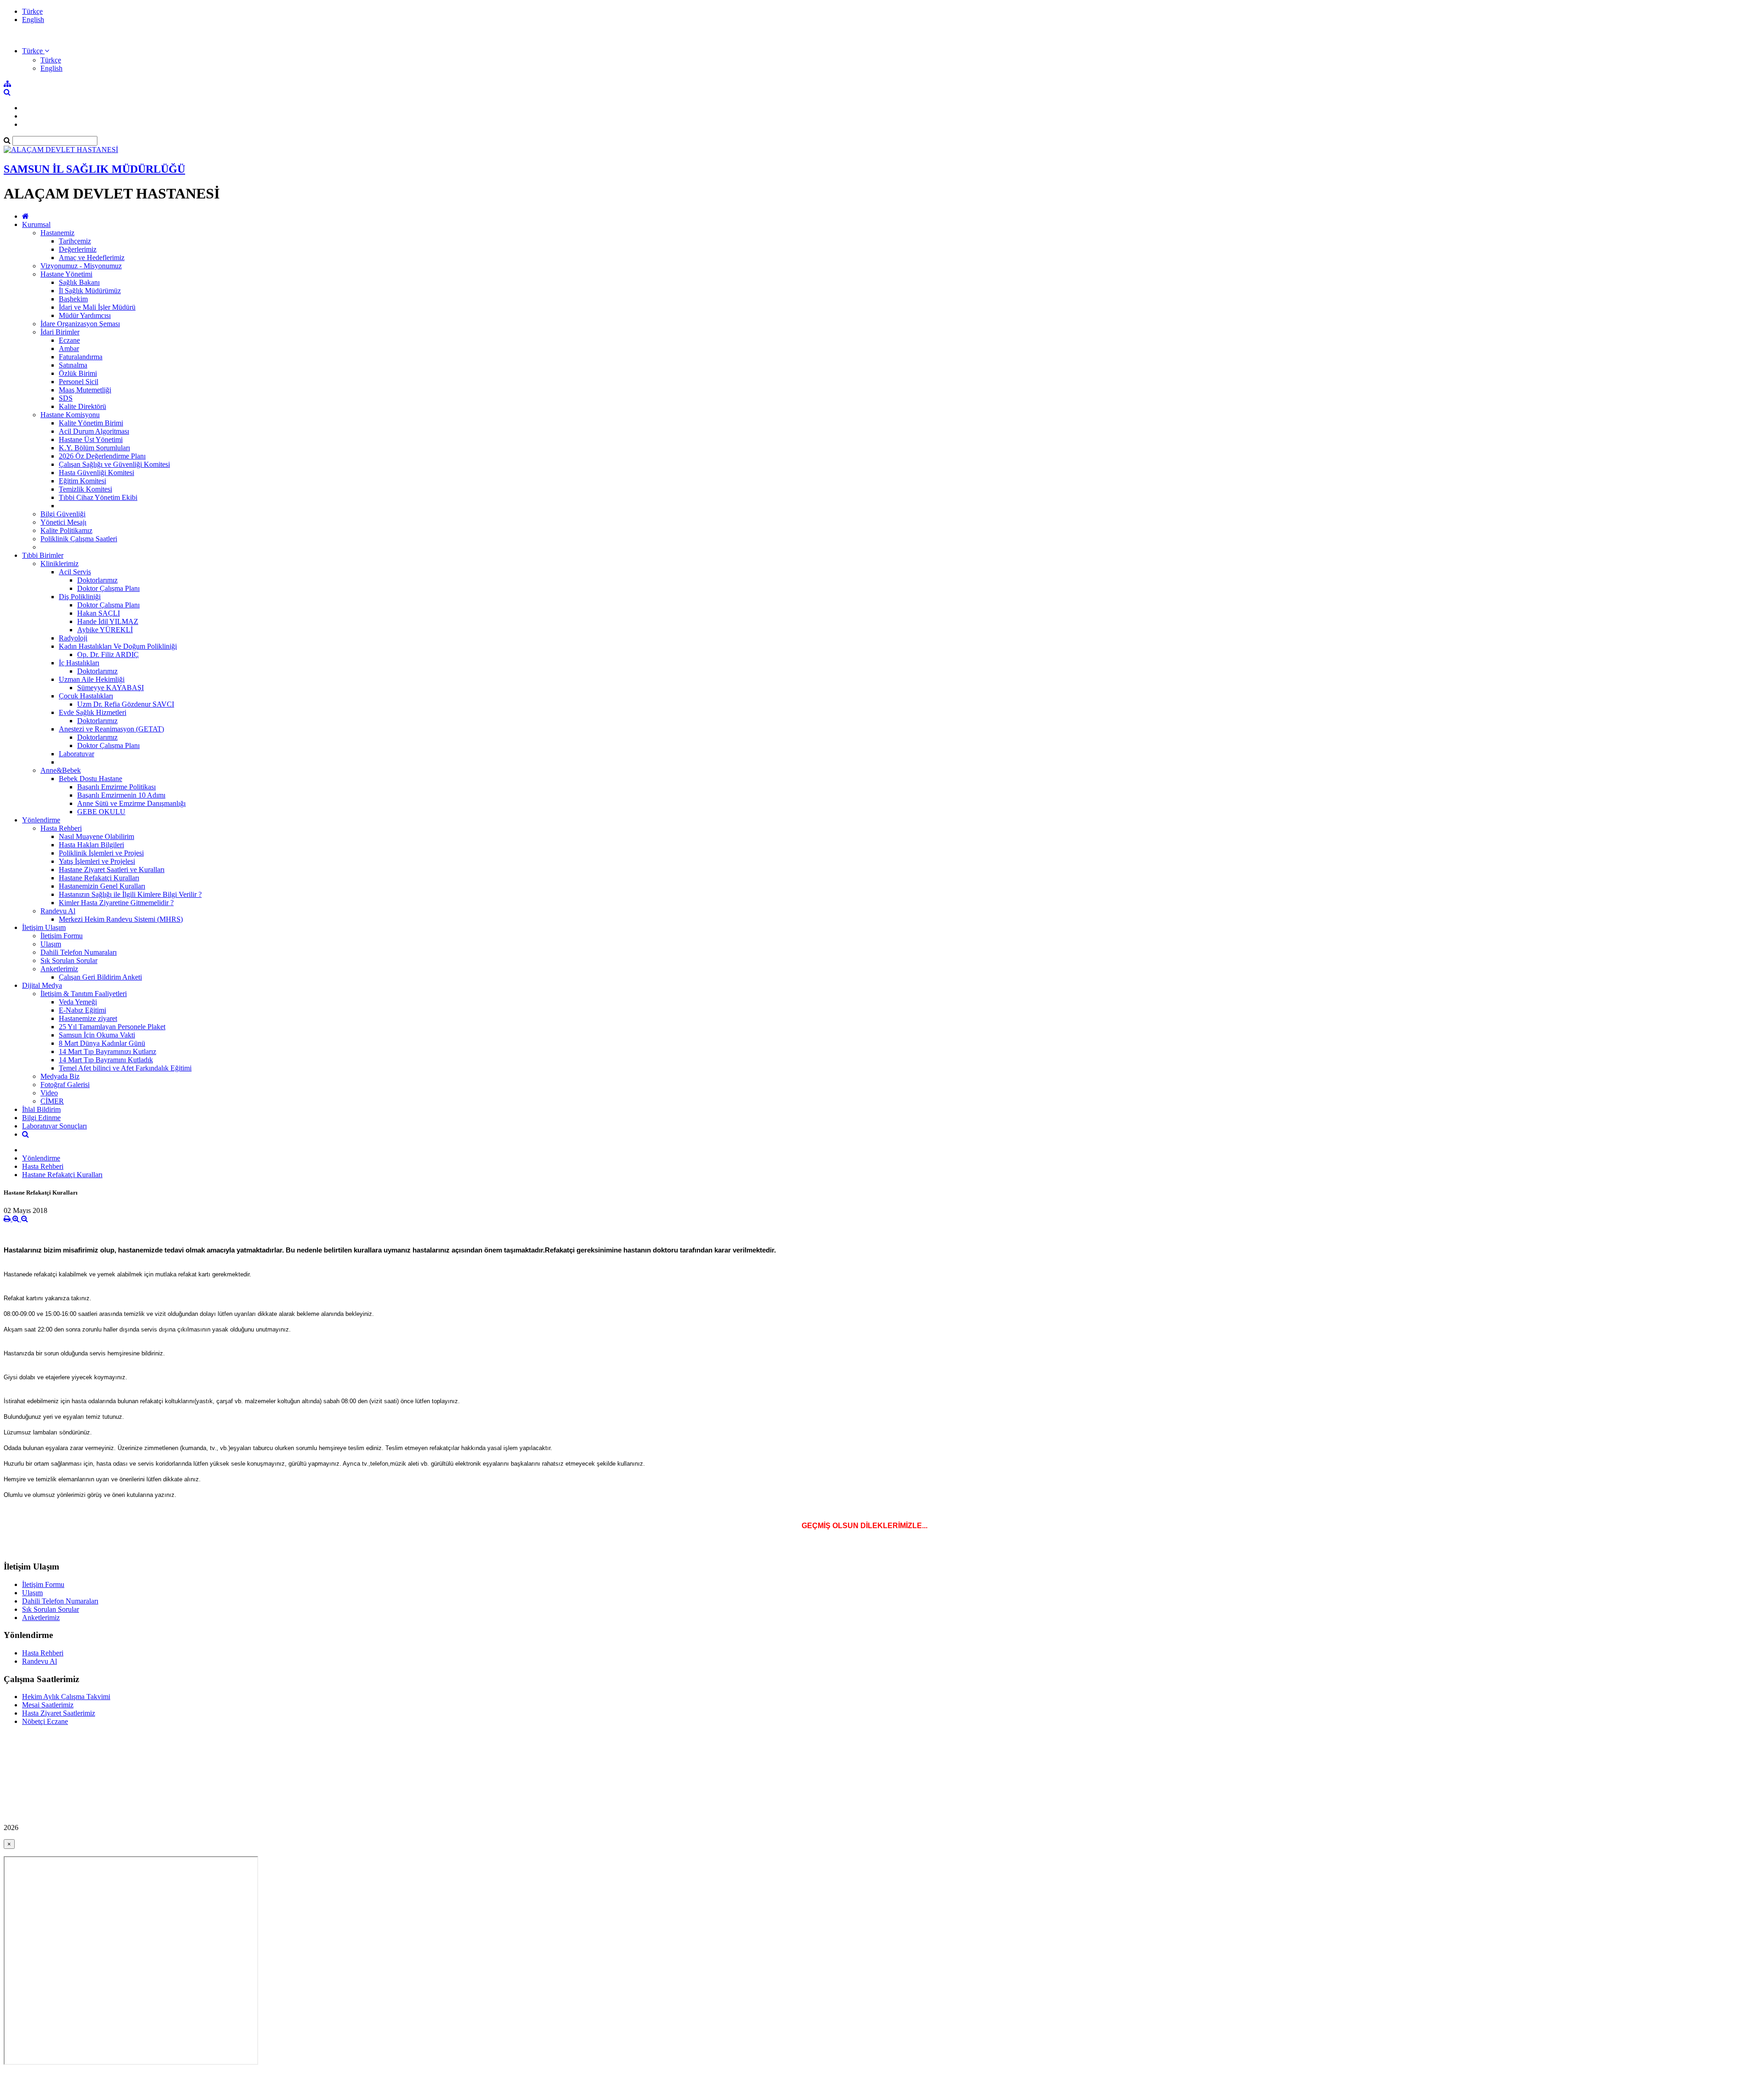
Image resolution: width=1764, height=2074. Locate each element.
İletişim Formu (62, 936)
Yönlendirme (41, 820)
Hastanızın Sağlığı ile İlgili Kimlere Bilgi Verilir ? (130, 894)
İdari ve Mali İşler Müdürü (97, 307)
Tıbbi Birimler (43, 555)
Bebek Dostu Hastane (90, 779)
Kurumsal (36, 224)
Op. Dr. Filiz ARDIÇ (108, 654)
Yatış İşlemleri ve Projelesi (97, 861)
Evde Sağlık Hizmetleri (93, 712)
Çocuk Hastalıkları (86, 696)
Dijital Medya (42, 985)
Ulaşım (51, 944)
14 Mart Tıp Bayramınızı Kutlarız (107, 1051)
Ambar (69, 348)
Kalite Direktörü (82, 406)
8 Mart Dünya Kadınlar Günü (102, 1043)
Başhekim (73, 299)
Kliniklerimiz (59, 564)
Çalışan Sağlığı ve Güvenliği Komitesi (114, 464)
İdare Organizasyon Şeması (80, 324)
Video (49, 1093)
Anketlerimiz (59, 969)
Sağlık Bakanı (79, 282)
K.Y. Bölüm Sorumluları (94, 448)
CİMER (52, 1101)
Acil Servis (75, 572)
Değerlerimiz (78, 249)
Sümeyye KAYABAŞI (110, 688)
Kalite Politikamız (66, 530)
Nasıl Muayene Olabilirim (96, 836)
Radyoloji (73, 638)
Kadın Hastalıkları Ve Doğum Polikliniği (118, 646)
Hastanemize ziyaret (88, 1018)
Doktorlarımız (97, 580)
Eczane (69, 340)
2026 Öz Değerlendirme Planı (102, 456)
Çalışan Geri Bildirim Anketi (100, 977)
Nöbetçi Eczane (45, 1721)
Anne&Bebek (61, 770)
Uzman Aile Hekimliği (92, 679)
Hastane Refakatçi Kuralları (99, 878)
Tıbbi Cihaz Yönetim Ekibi (98, 497)
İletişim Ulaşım (44, 927)
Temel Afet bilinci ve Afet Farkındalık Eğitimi (125, 1068)
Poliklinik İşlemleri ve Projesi (101, 853)
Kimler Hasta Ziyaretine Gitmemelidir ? (116, 903)
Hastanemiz (57, 233)
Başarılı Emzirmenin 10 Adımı (121, 795)
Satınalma (73, 365)
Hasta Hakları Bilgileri (91, 845)
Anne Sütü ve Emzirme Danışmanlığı (131, 803)
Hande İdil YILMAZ (108, 621)
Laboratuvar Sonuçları (54, 1126)
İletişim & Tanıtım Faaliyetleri (84, 994)
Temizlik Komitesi (85, 489)
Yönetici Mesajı (63, 522)
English (33, 20)
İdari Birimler (60, 332)
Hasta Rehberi (61, 828)
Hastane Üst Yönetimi (91, 439)
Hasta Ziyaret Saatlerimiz (59, 1713)
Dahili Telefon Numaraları (79, 952)
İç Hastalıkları (79, 663)
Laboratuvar (76, 754)
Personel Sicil (79, 382)
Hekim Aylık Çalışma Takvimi (66, 1697)
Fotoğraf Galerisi (65, 1085)
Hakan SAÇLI (99, 613)
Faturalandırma (81, 357)
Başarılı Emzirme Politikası (116, 787)
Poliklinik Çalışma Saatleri (79, 539)
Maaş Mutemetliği (85, 390)
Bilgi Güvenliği (63, 514)
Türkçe (32, 11)
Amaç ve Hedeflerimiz (92, 258)
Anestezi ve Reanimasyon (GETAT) (111, 729)
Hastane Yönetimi (66, 274)
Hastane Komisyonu (70, 415)
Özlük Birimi (78, 373)
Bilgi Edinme (41, 1118)
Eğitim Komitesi (82, 481)
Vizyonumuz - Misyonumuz (81, 266)
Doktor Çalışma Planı (108, 588)
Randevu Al (58, 911)
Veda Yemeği (78, 1002)
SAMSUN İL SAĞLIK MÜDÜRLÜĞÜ (94, 169)
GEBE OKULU (101, 812)
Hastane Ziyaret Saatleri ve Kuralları (112, 870)
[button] (36, 51)
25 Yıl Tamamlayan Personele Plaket (112, 1027)
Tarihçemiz (75, 241)
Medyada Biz (60, 1076)
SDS (66, 398)
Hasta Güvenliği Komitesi (96, 473)
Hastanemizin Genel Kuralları (102, 886)
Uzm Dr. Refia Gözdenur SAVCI (126, 704)
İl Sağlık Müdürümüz (90, 291)
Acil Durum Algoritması (94, 431)
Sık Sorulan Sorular (69, 960)
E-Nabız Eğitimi (82, 1010)
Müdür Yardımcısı (85, 315)
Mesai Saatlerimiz (48, 1705)
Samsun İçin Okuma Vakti (97, 1035)
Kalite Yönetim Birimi (91, 423)
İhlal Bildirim (41, 1109)
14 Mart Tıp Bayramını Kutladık (106, 1060)
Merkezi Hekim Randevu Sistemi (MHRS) (121, 919)
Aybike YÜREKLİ (105, 630)
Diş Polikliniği (80, 597)
